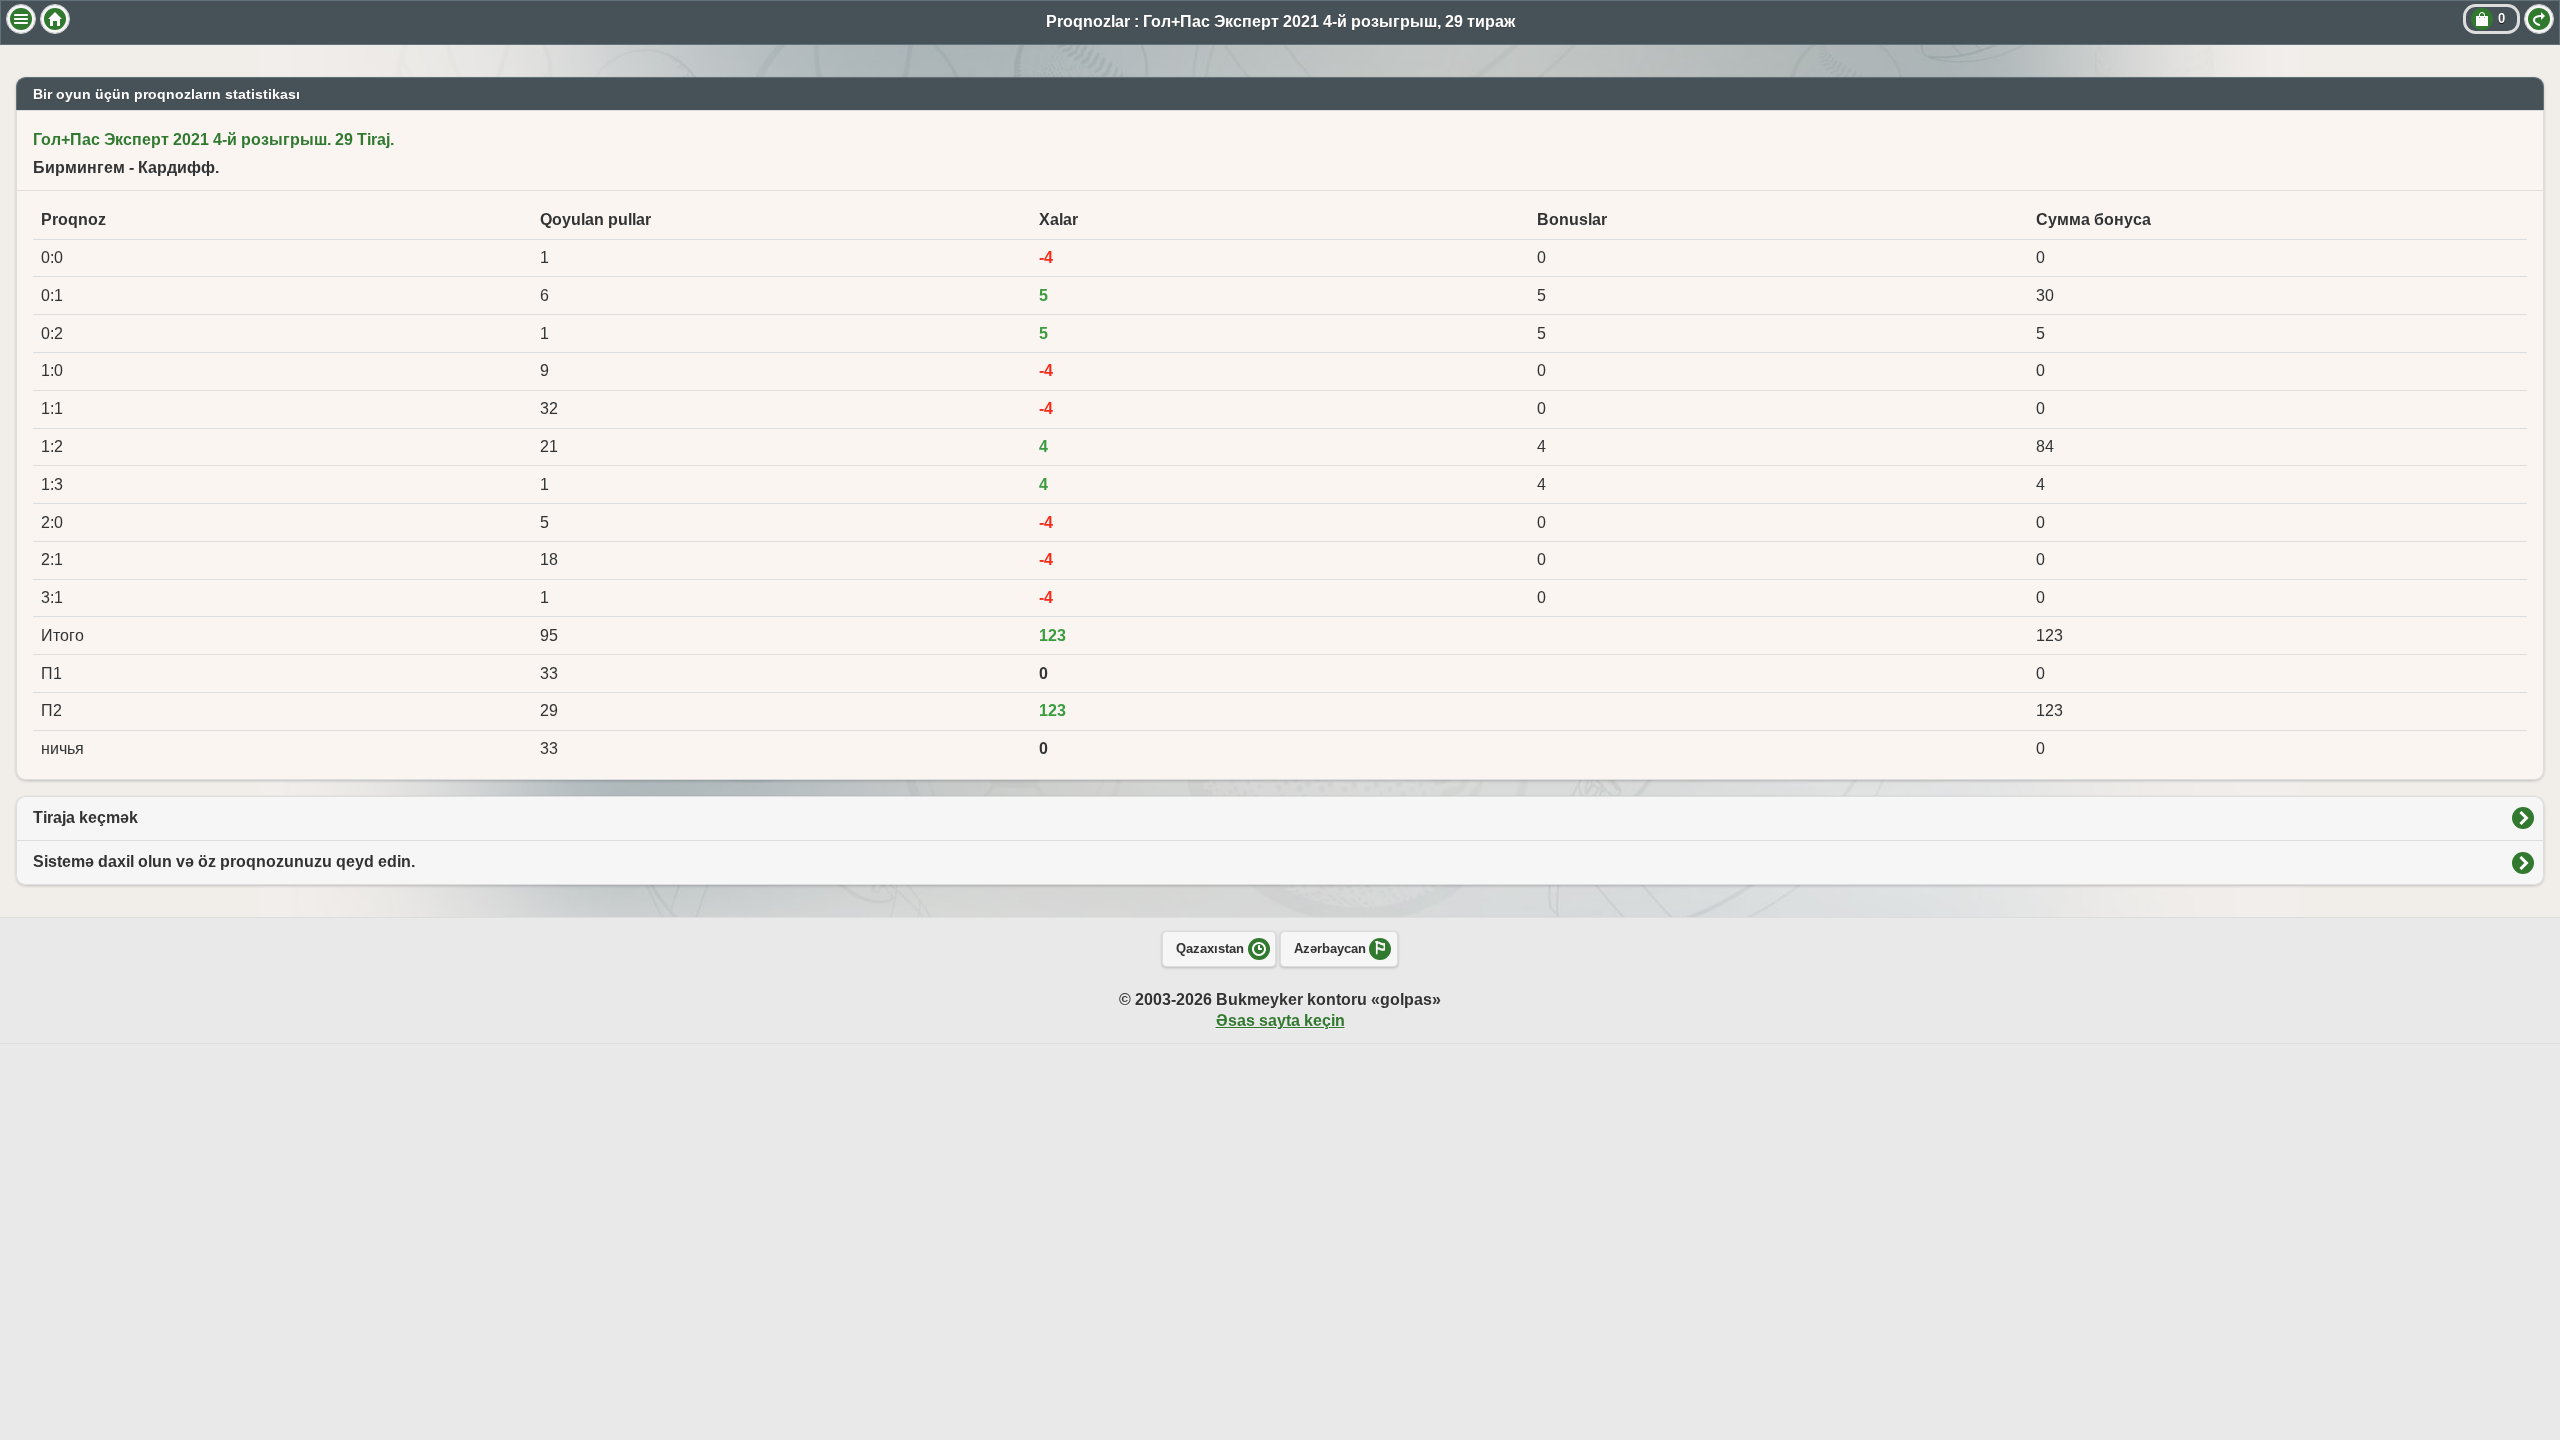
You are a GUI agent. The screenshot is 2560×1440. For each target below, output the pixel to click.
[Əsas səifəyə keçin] (55, 19)
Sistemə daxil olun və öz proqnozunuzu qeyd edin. (224, 861)
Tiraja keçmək (85, 817)
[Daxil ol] (2539, 19)
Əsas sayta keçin (1280, 1020)
